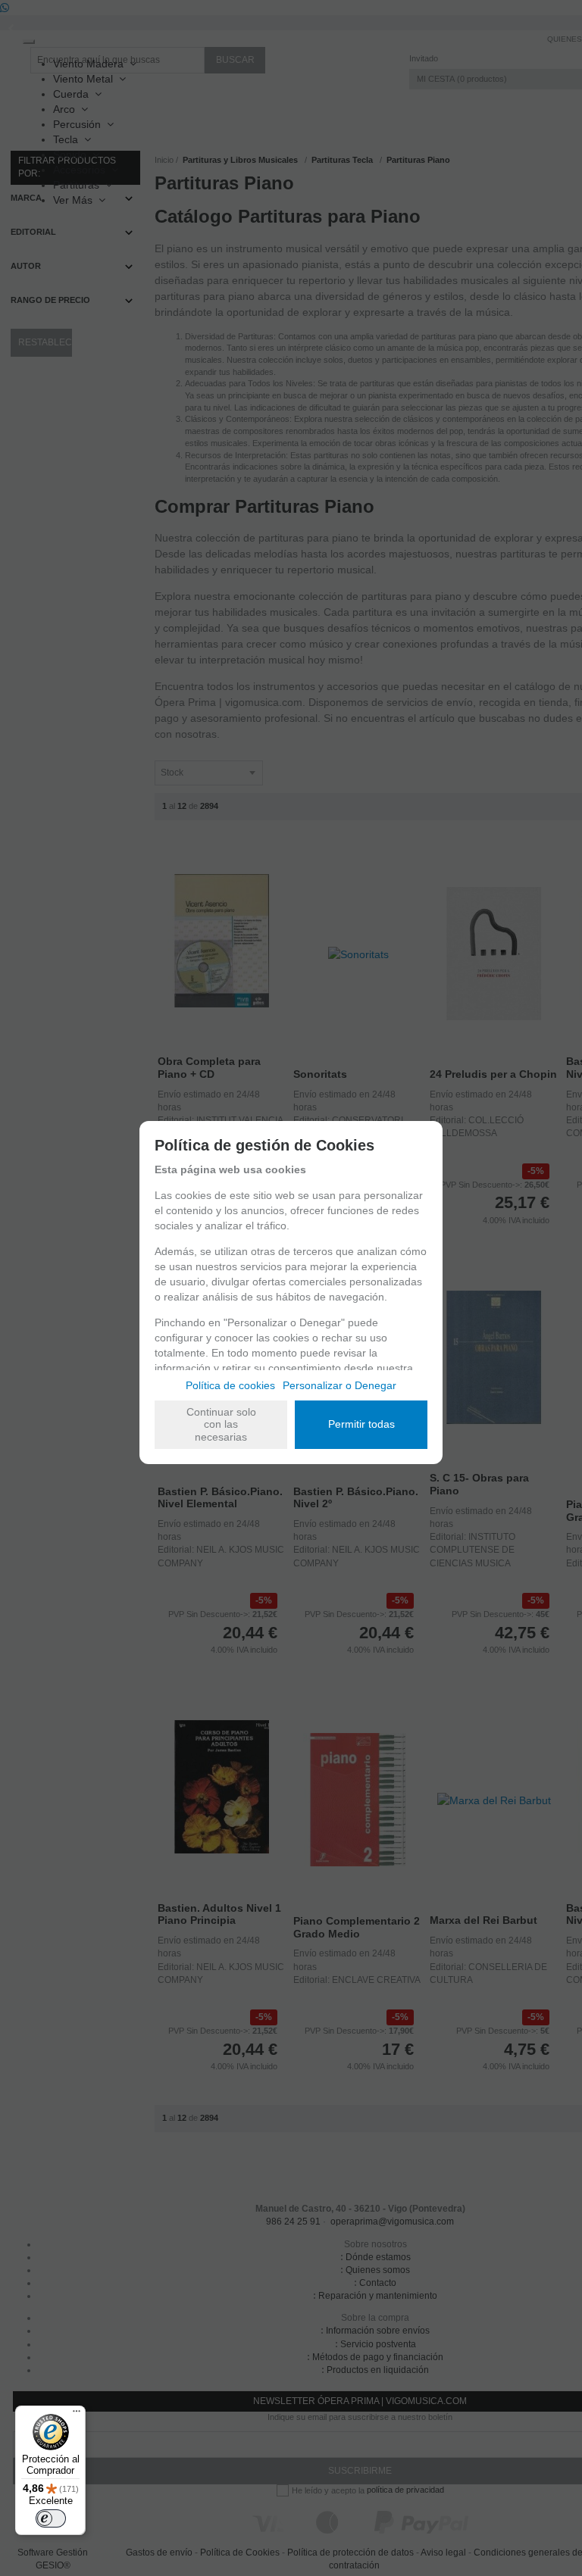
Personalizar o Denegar (339, 1385)
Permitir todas (361, 1424)
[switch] (51, 2518)
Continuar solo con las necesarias (221, 1425)
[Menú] (77, 2415)
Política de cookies (230, 1385)
